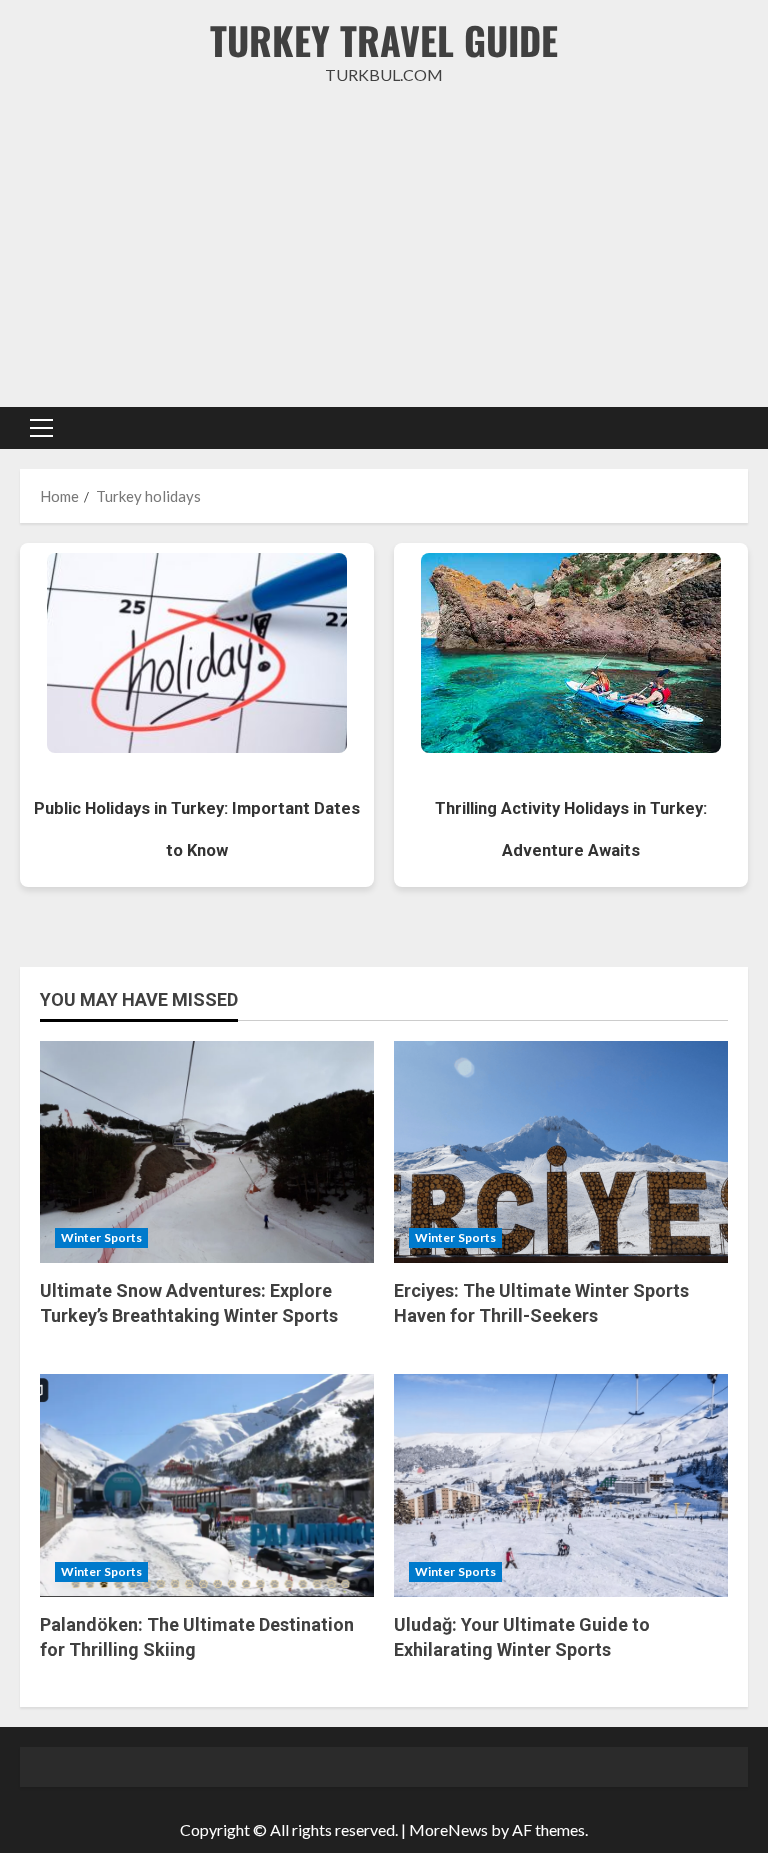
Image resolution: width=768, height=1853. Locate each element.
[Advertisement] (384, 247)
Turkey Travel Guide (384, 40)
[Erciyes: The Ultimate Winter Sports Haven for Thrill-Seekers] (561, 1152)
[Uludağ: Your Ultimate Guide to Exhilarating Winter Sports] (561, 1485)
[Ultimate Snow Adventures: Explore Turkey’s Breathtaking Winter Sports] (207, 1152)
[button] (41, 428)
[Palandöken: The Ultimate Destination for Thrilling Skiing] (207, 1485)
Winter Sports (101, 1237)
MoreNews (448, 1829)
